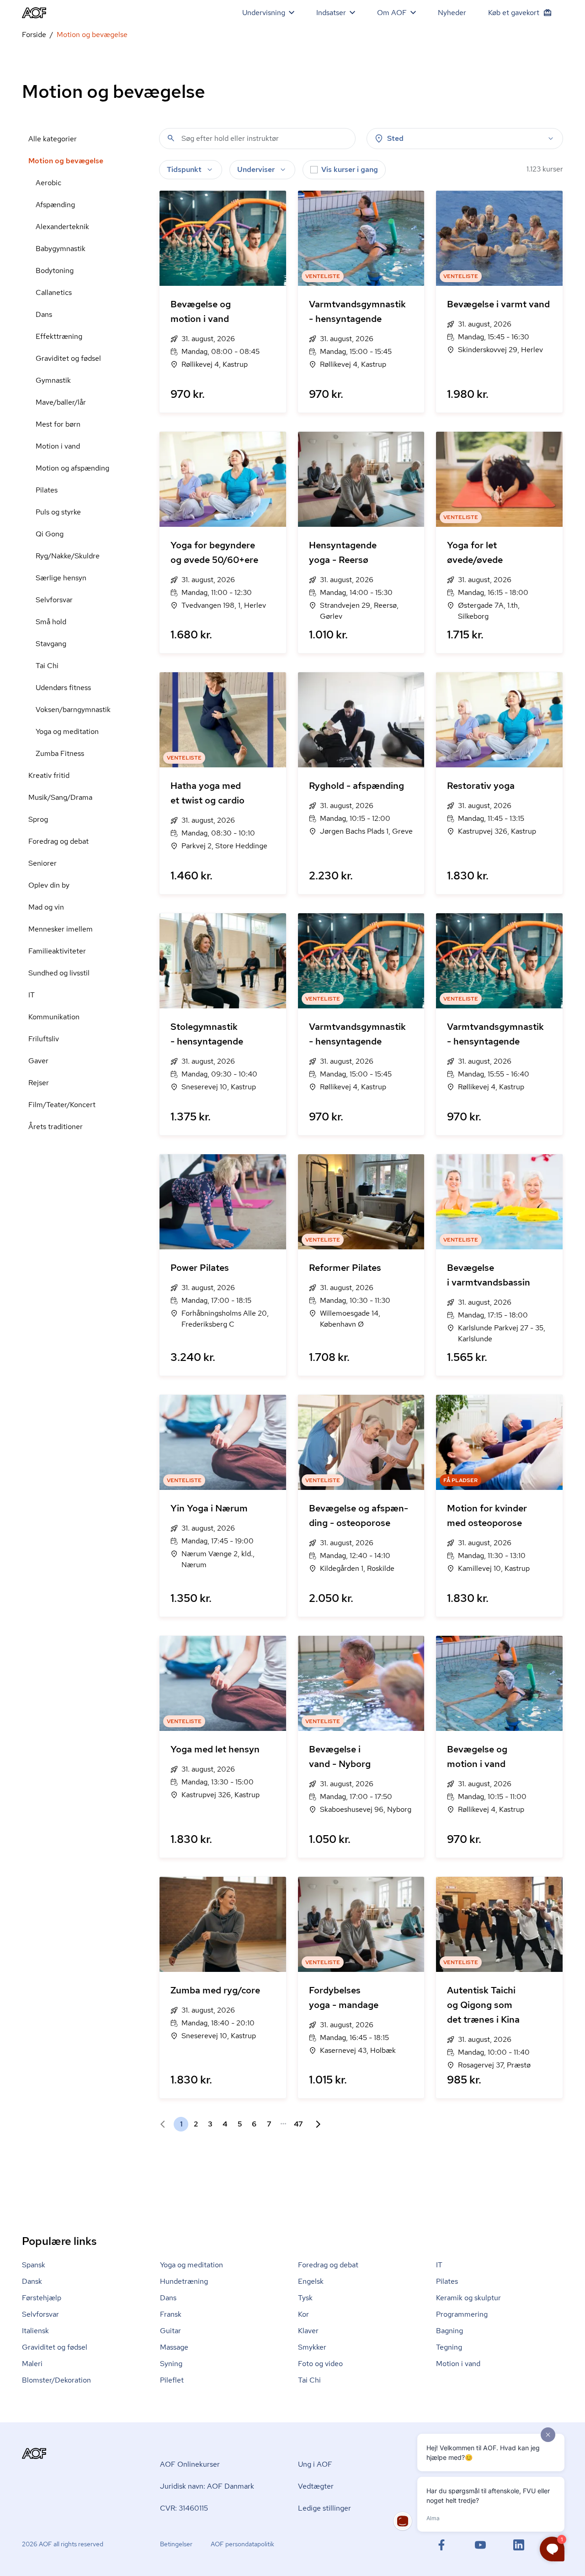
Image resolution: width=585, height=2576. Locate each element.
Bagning (449, 2331)
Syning (171, 2364)
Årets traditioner (56, 1127)
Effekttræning (59, 336)
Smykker (312, 2347)
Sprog (38, 819)
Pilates (47, 490)
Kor (303, 2314)
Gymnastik (53, 380)
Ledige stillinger (324, 2508)
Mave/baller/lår (61, 402)
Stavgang (51, 644)
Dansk (32, 2281)
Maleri (32, 2364)
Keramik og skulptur (468, 2298)
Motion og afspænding (72, 468)
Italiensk (35, 2331)
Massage (174, 2347)
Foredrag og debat (58, 841)
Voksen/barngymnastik (73, 710)
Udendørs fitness (63, 688)
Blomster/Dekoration (56, 2380)
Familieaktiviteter (57, 951)
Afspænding (55, 205)
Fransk (171, 2314)
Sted (395, 138)
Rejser (39, 1083)
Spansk (34, 2265)
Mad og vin (46, 907)
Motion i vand (58, 446)
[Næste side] (314, 2124)
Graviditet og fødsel (68, 358)
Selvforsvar (54, 600)
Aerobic (48, 183)
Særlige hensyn (61, 578)
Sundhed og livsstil (59, 973)
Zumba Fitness (60, 753)
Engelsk (311, 2281)
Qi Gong (50, 534)
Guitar (170, 2331)
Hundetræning (184, 2281)
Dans (44, 314)
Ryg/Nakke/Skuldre (68, 556)
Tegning (449, 2347)
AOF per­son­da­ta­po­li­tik (242, 2544)
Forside (34, 35)
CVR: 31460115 (184, 2508)
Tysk (305, 2298)
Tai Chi (47, 666)
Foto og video (320, 2364)
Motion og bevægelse (66, 161)
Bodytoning (55, 270)
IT (32, 995)
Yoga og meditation (67, 731)
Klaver (308, 2331)
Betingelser (176, 2544)
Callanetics (54, 292)
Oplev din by (49, 885)
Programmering (462, 2314)
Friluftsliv (44, 1039)
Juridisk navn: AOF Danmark (207, 2486)
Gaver (38, 1061)
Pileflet (172, 2380)
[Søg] (171, 138)
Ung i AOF (315, 2464)
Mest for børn (58, 424)
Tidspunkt (184, 169)
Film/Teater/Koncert (62, 1105)
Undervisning (264, 13)
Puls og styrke (58, 512)
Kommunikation (54, 1017)
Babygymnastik (61, 249)
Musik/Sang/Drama (60, 797)
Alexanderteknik (62, 227)
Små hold (51, 622)
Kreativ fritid (49, 775)
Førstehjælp (42, 2298)
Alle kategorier (53, 139)
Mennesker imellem (61, 929)
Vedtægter (316, 2486)
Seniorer (43, 863)
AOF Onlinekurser (190, 2464)
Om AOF (392, 13)
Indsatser (331, 13)
